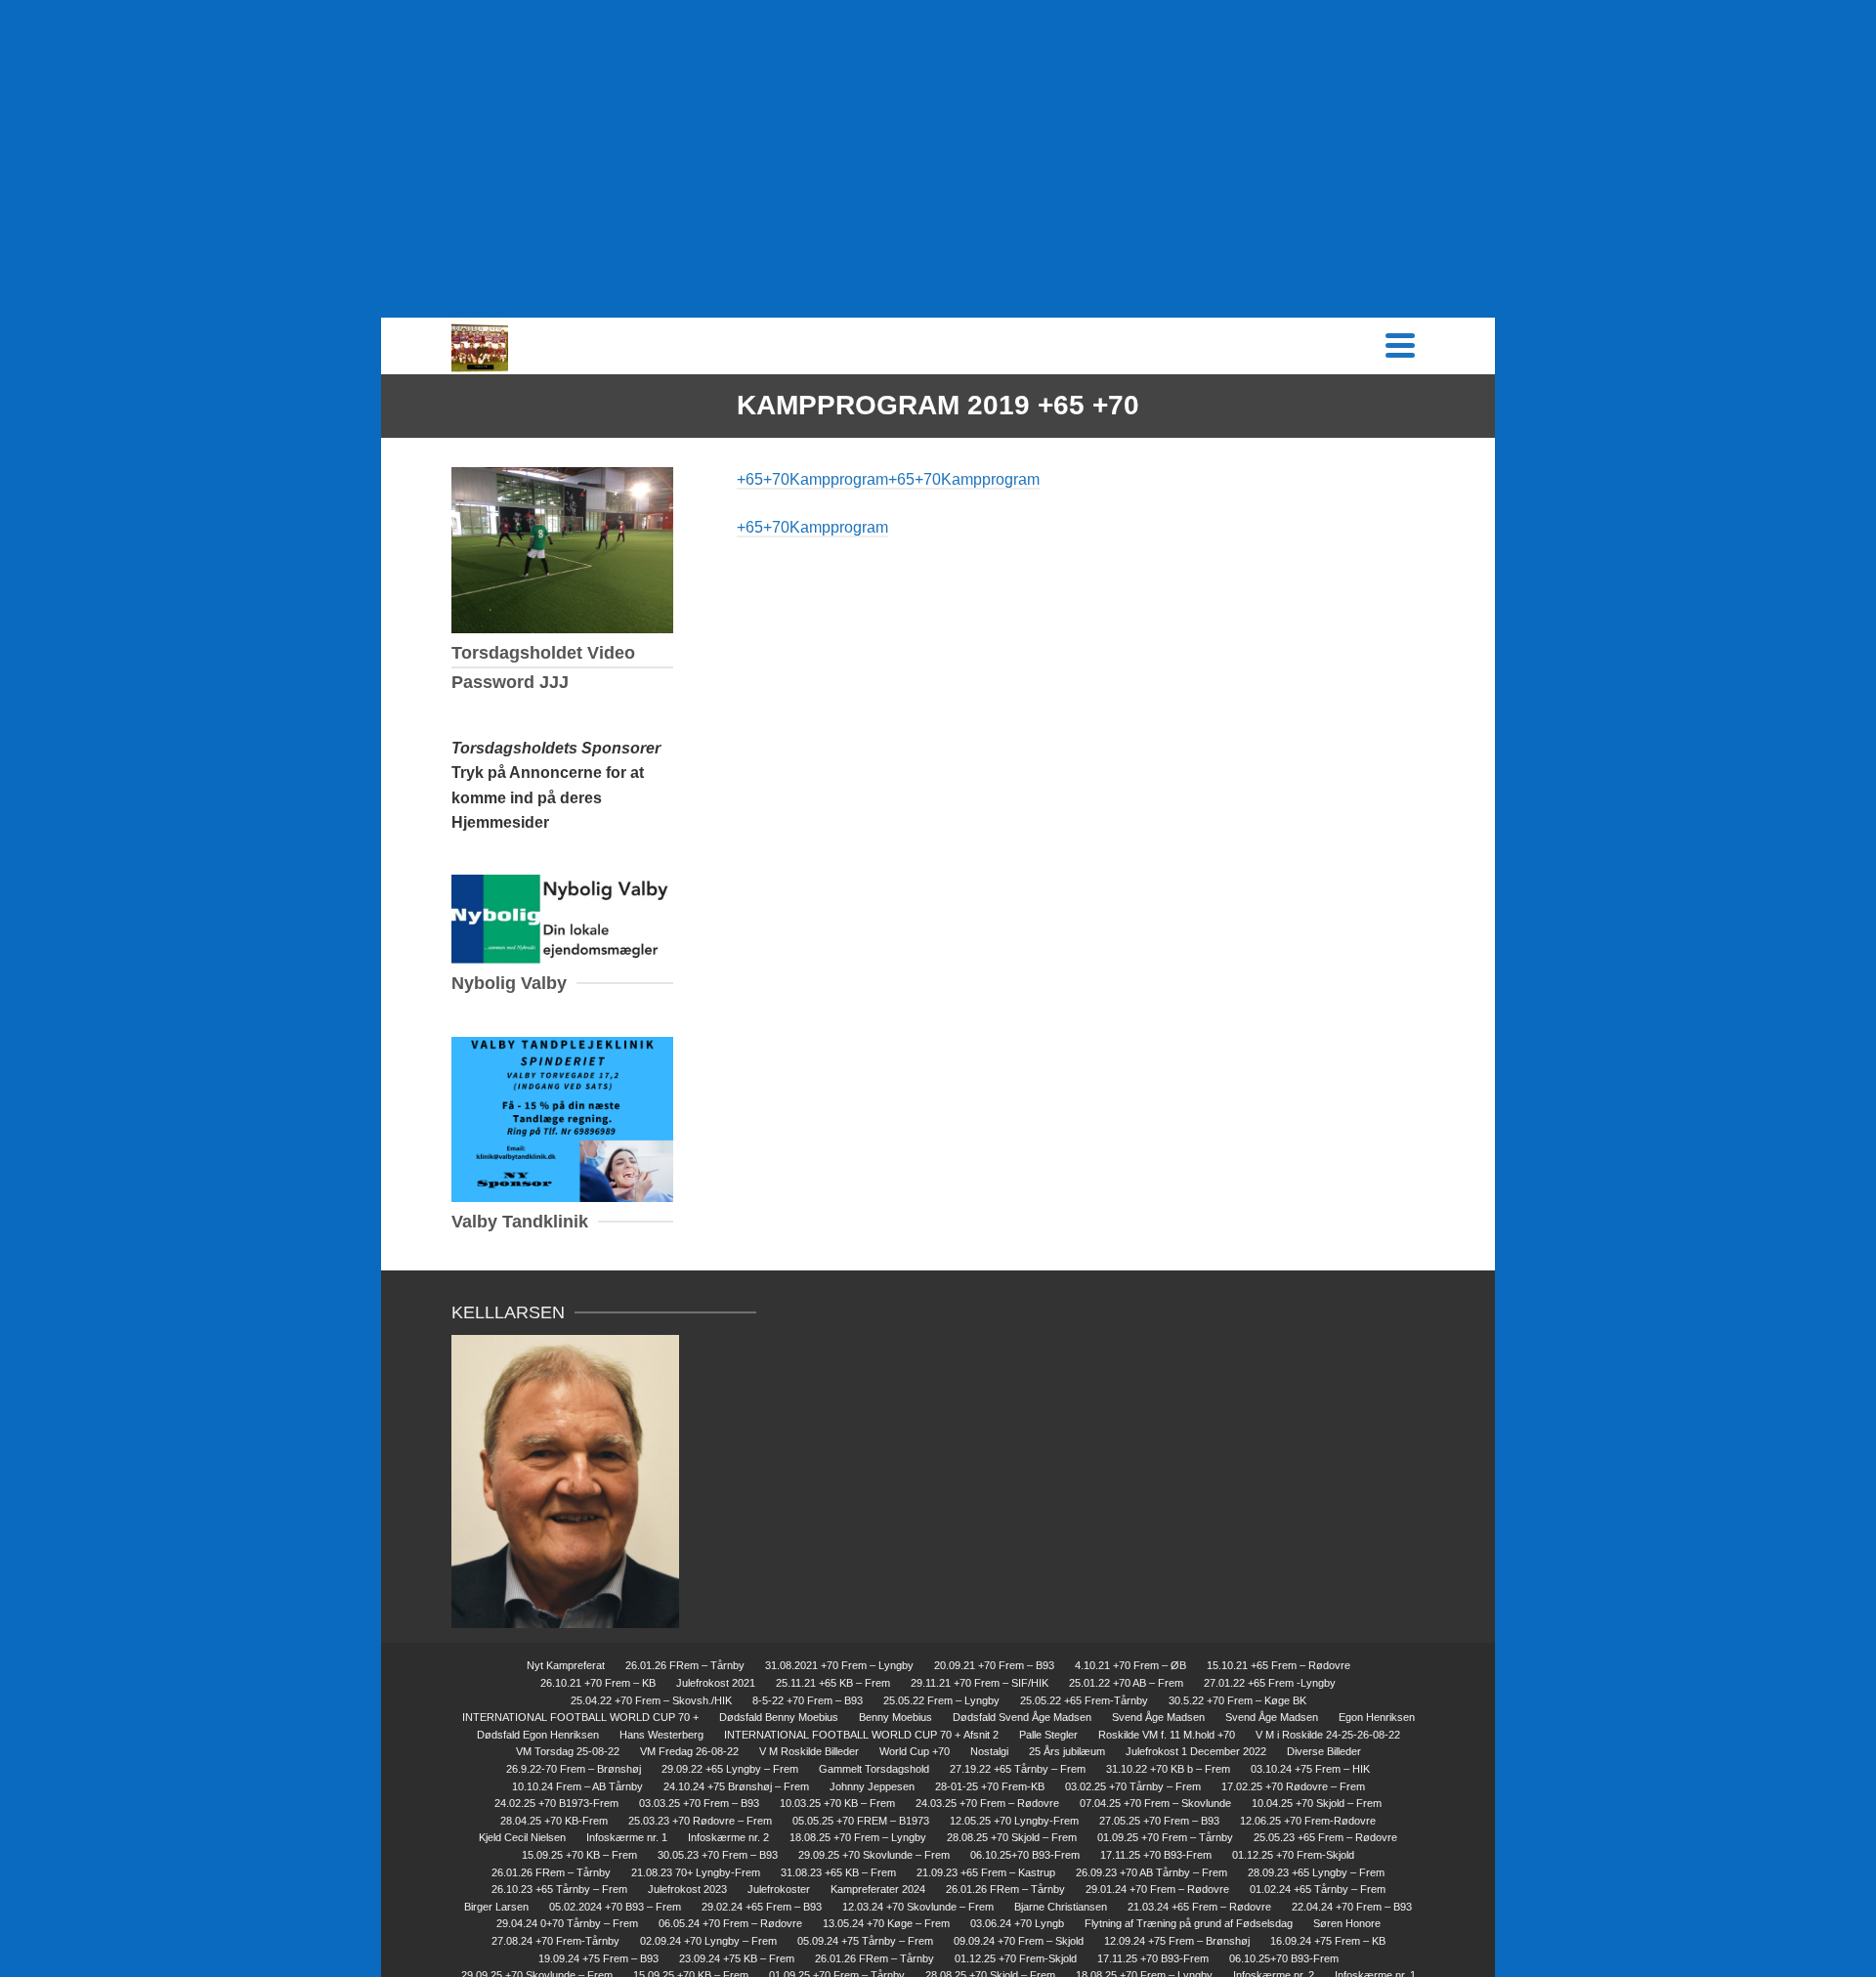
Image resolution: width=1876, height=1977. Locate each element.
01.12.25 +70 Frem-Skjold (1293, 1855)
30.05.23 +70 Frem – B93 (718, 1855)
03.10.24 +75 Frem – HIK (1310, 1769)
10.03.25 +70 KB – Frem (837, 1803)
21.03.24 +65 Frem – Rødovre (1199, 1907)
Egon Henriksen (1377, 1717)
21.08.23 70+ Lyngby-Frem (696, 1872)
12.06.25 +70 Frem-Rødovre (1308, 1821)
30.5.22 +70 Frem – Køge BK (1237, 1700)
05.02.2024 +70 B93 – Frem (615, 1907)
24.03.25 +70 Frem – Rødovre (987, 1803)
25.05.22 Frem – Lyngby (941, 1700)
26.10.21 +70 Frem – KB (598, 1683)
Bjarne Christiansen (1061, 1907)
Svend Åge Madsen (1158, 1717)
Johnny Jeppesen (872, 1786)
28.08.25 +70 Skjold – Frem (1012, 1837)
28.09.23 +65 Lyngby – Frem (1316, 1872)
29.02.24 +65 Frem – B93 (762, 1907)
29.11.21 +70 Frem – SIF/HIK (980, 1683)
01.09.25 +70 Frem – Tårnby (1165, 1837)
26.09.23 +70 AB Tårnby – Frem (1151, 1872)
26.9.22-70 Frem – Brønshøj (574, 1769)
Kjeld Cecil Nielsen (522, 1837)
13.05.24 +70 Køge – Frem (886, 1923)
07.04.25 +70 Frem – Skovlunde (1155, 1803)
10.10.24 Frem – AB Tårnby (577, 1786)
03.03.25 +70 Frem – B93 (699, 1803)
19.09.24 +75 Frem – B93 (598, 1958)
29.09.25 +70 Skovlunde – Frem (874, 1855)
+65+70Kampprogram (812, 479)
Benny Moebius (895, 1717)
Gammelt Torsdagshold (874, 1769)
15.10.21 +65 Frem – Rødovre (1279, 1665)
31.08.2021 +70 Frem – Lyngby (839, 1665)
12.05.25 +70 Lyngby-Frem (1014, 1821)
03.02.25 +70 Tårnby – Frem (1133, 1786)
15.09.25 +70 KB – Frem (579, 1855)
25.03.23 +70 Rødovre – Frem (700, 1821)
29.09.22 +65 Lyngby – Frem (730, 1769)
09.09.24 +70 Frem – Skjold (1019, 1941)
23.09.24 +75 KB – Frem (737, 1958)
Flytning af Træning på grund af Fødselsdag (1189, 1923)
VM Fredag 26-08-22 (689, 1751)
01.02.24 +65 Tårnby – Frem (1318, 1889)
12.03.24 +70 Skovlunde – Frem (918, 1907)
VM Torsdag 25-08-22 (568, 1751)
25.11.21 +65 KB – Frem (833, 1683)
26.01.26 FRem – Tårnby (685, 1665)
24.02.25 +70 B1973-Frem (556, 1803)
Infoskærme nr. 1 (627, 1837)
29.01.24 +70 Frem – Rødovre (1157, 1889)
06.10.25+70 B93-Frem (1025, 1855)
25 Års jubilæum (1067, 1751)
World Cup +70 (915, 1751)
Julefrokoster (779, 1889)
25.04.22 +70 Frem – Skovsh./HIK (651, 1700)
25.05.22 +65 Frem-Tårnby (1084, 1700)
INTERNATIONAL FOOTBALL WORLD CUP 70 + (580, 1717)
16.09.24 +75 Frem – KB (1328, 1941)
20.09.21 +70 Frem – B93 (994, 1665)
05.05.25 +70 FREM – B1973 (861, 1821)
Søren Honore (1347, 1923)
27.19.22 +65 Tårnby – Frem (1018, 1769)
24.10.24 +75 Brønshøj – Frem (736, 1786)
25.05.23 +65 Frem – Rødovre (1325, 1837)
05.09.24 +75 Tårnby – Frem (865, 1941)
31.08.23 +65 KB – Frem (838, 1872)
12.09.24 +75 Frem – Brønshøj (1177, 1941)
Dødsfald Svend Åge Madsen (1022, 1717)
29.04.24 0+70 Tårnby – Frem (567, 1923)
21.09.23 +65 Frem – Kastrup (986, 1872)
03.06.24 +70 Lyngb (1017, 1923)
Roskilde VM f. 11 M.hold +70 (1167, 1735)
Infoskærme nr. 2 (728, 1837)
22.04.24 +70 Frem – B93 (1352, 1907)
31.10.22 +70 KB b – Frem (1168, 1769)
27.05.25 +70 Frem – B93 (1159, 1821)
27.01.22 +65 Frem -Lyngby (1270, 1683)
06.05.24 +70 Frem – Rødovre (730, 1923)
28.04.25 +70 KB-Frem (554, 1821)
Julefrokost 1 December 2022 (1196, 1751)
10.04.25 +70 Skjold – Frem (1317, 1803)
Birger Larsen (496, 1907)
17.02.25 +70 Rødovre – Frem (1293, 1786)
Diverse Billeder (1324, 1751)
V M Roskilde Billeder (809, 1751)
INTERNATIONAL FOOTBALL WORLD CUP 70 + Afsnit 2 (861, 1735)
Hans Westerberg (661, 1735)
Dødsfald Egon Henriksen (538, 1735)
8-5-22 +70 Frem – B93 (808, 1700)
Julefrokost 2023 (687, 1889)
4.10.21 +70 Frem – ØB (1130, 1665)
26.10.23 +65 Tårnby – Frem (559, 1889)
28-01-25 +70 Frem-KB (990, 1786)
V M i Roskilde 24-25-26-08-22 (1328, 1735)
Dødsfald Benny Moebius (779, 1717)
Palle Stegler (1048, 1735)
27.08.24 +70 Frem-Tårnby (555, 1941)
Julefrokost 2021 (716, 1683)
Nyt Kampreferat (566, 1665)
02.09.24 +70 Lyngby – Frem (708, 1941)
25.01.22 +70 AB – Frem (1126, 1683)
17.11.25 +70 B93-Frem (1156, 1855)
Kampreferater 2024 (878, 1889)
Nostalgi (989, 1751)
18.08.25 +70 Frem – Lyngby (858, 1837)
